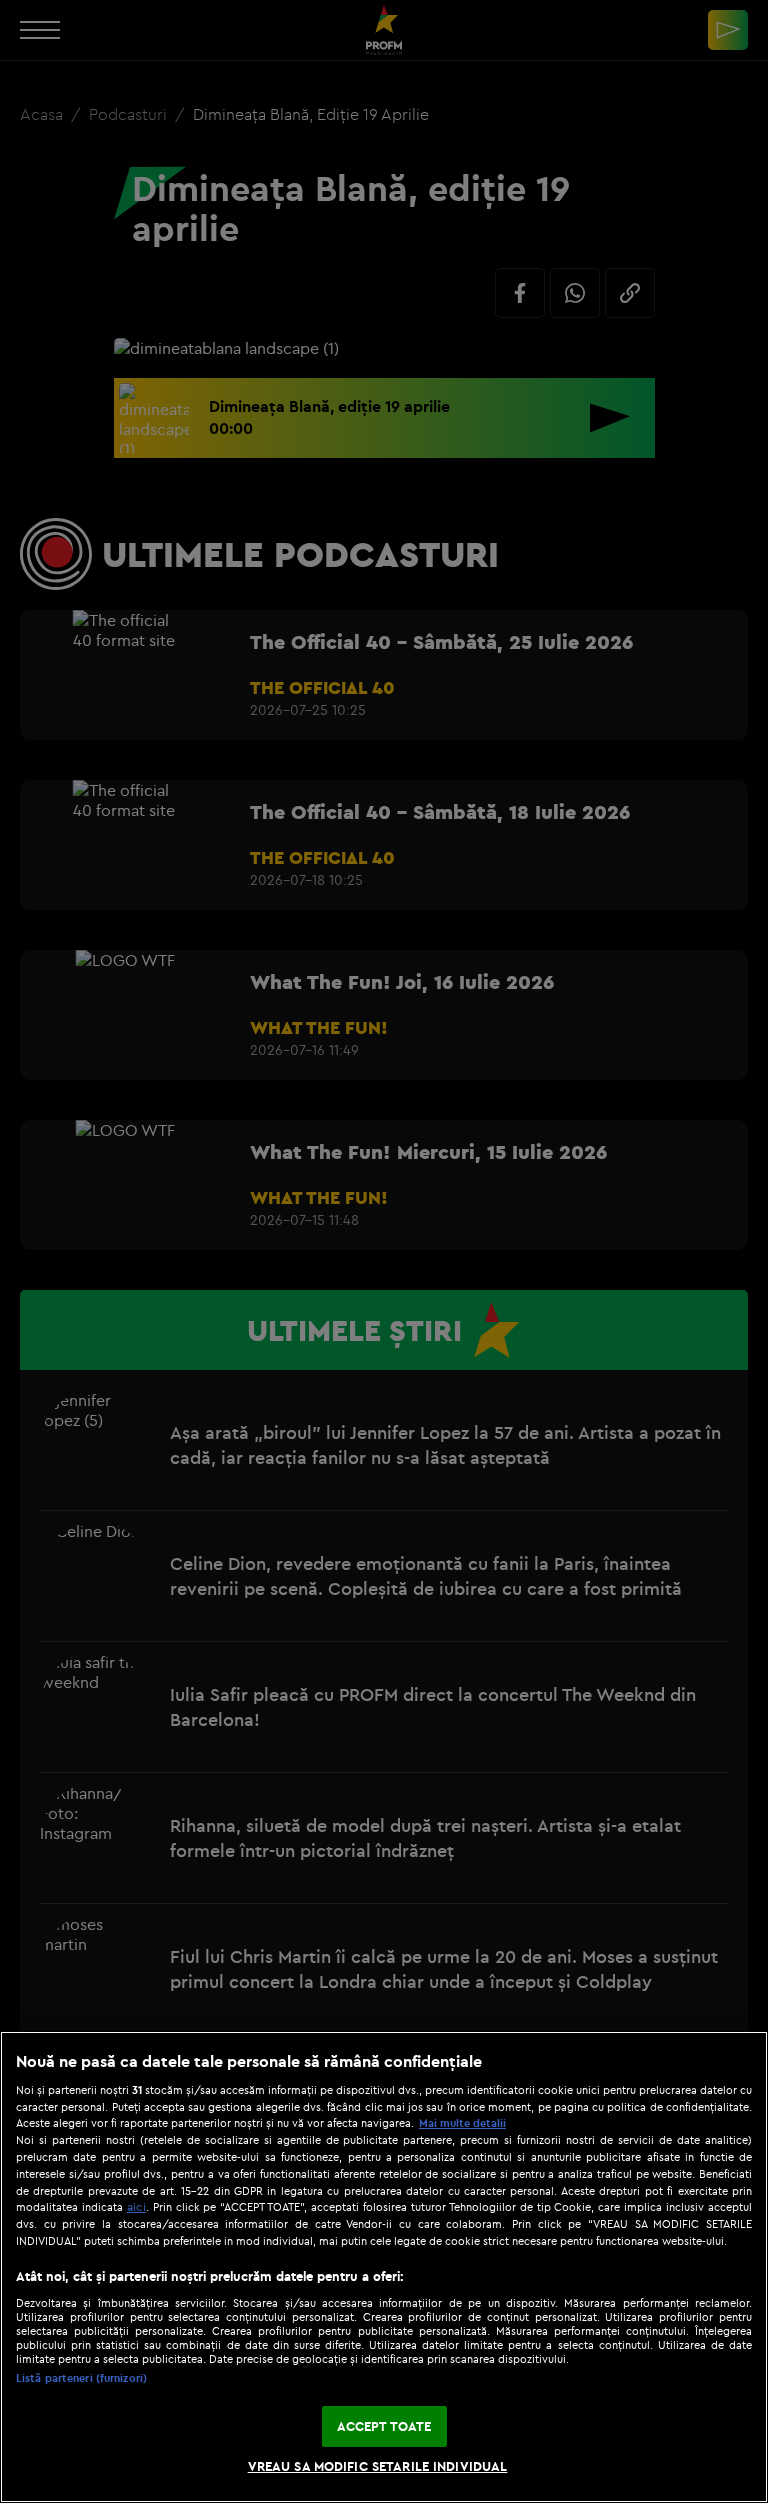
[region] (384, 2267)
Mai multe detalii (462, 2123)
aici (136, 2206)
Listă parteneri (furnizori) (81, 2378)
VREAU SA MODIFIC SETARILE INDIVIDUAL (378, 2466)
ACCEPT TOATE (384, 2426)
